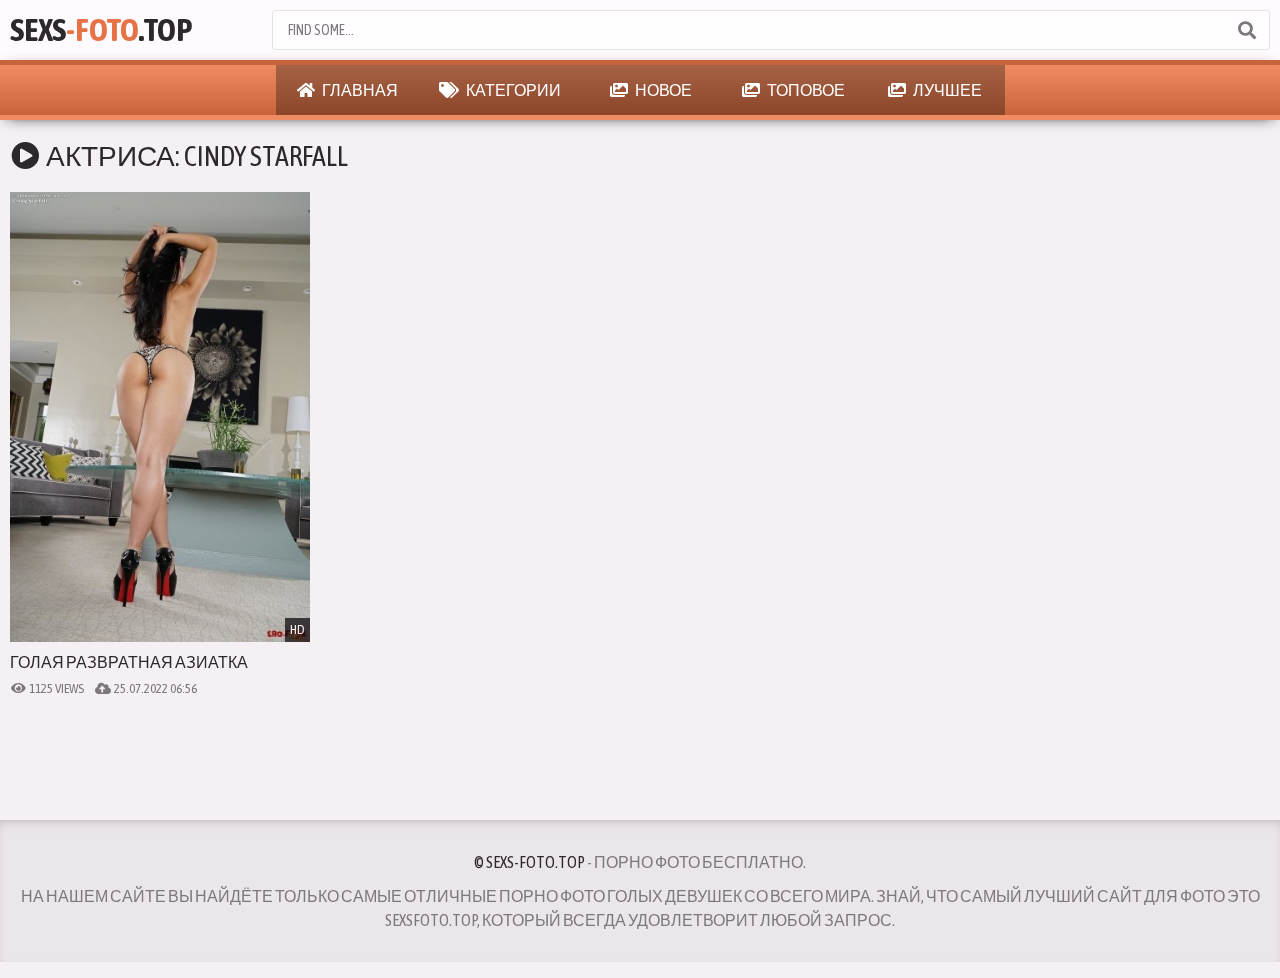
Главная (359, 90)
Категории (512, 90)
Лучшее (946, 90)
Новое (662, 90)
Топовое (805, 90)
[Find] (1246, 30)
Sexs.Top (101, 29)
